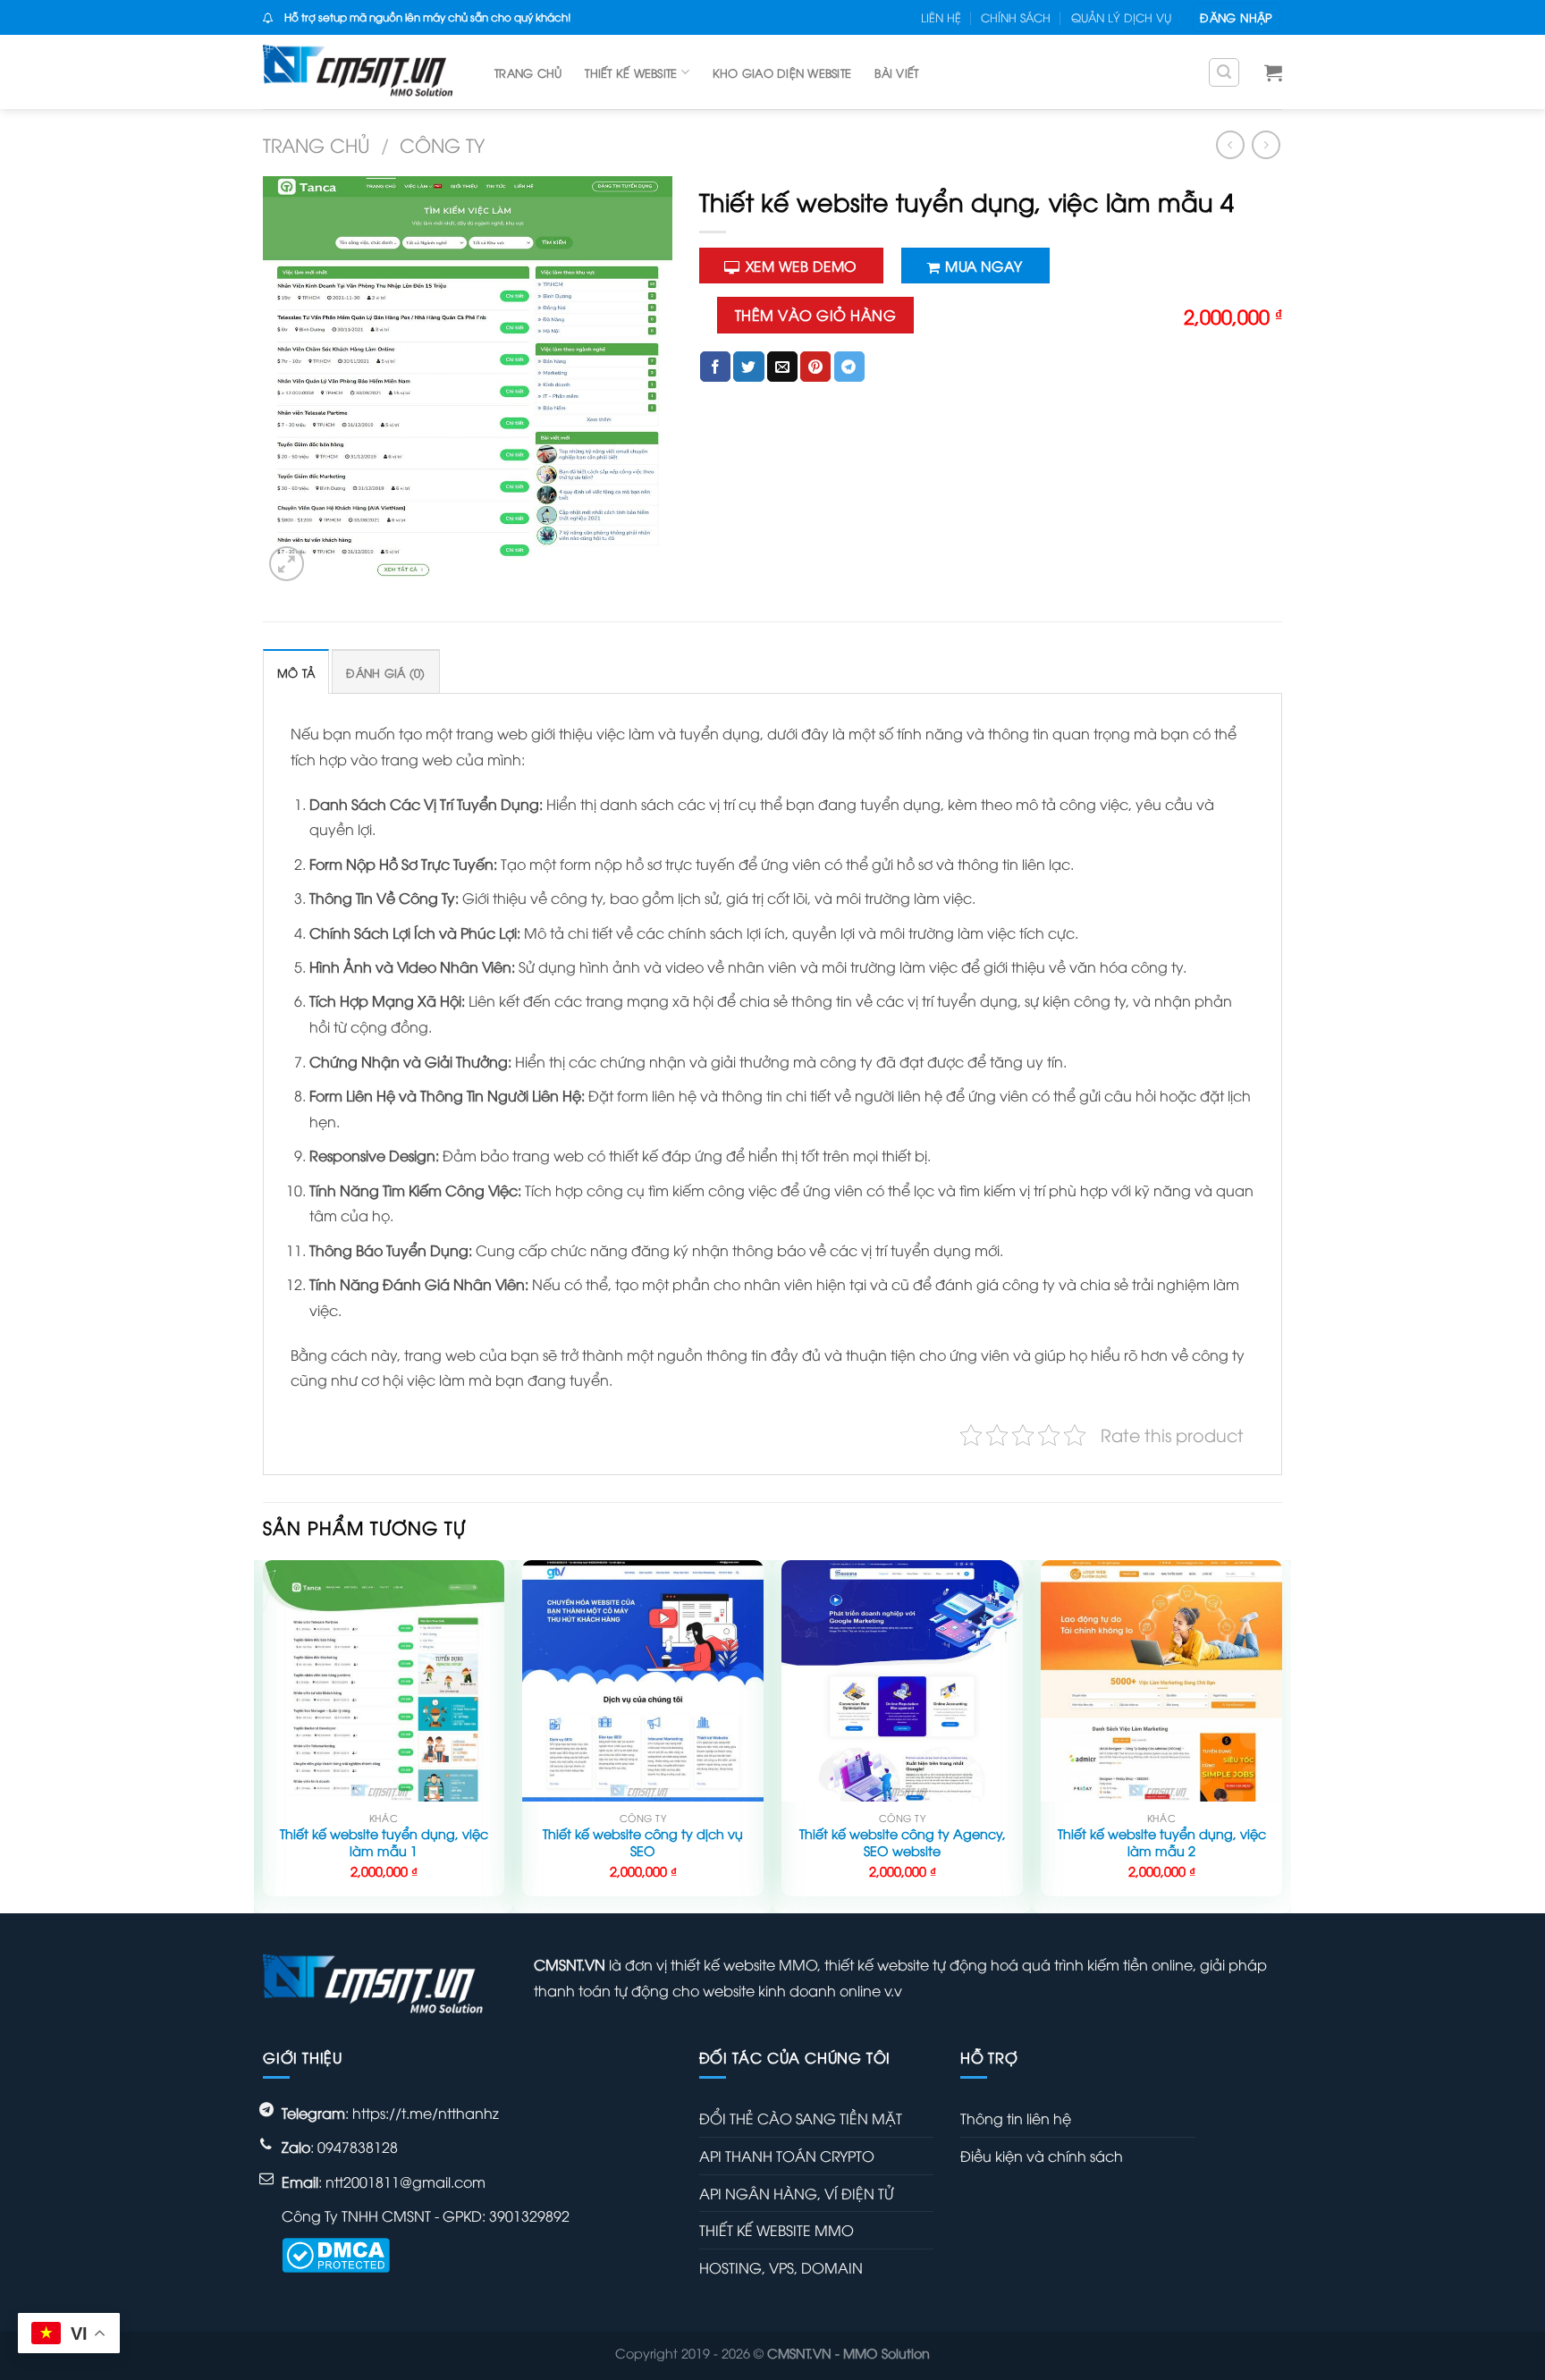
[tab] (296, 672)
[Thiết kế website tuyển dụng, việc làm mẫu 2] (1161, 1681)
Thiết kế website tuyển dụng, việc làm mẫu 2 (1162, 1842)
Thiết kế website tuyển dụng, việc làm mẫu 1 (384, 1842)
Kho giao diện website (782, 72)
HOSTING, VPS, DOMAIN (781, 2267)
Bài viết (896, 72)
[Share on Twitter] (748, 367)
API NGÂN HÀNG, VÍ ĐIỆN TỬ (796, 2193)
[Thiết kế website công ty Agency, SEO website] (902, 1681)
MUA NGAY (984, 265)
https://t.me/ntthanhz (426, 2113)
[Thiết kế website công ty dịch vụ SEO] (643, 1681)
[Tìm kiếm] (1224, 72)
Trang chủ (528, 72)
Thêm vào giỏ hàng (815, 315)
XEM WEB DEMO (801, 265)
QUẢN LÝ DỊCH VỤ (1121, 17)
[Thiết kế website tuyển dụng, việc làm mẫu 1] (384, 1681)
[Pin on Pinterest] (815, 367)
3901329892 (529, 2215)
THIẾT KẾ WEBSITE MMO (777, 2230)
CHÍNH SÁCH (1016, 17)
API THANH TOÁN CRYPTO (787, 2156)
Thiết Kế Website (631, 72)
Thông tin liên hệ (1016, 2118)
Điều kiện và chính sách (1042, 2156)
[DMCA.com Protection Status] (336, 2252)
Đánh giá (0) (385, 672)
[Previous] (264, 1735)
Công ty (442, 144)
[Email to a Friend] (782, 367)
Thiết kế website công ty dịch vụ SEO (643, 1842)
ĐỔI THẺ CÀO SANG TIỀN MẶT (801, 2118)
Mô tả (296, 672)
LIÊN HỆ (941, 17)
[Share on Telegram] (849, 367)
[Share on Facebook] (715, 367)
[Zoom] (287, 564)
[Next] (1281, 1735)
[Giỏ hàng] (1273, 72)
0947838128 (358, 2147)
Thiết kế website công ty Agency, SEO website (903, 1842)
